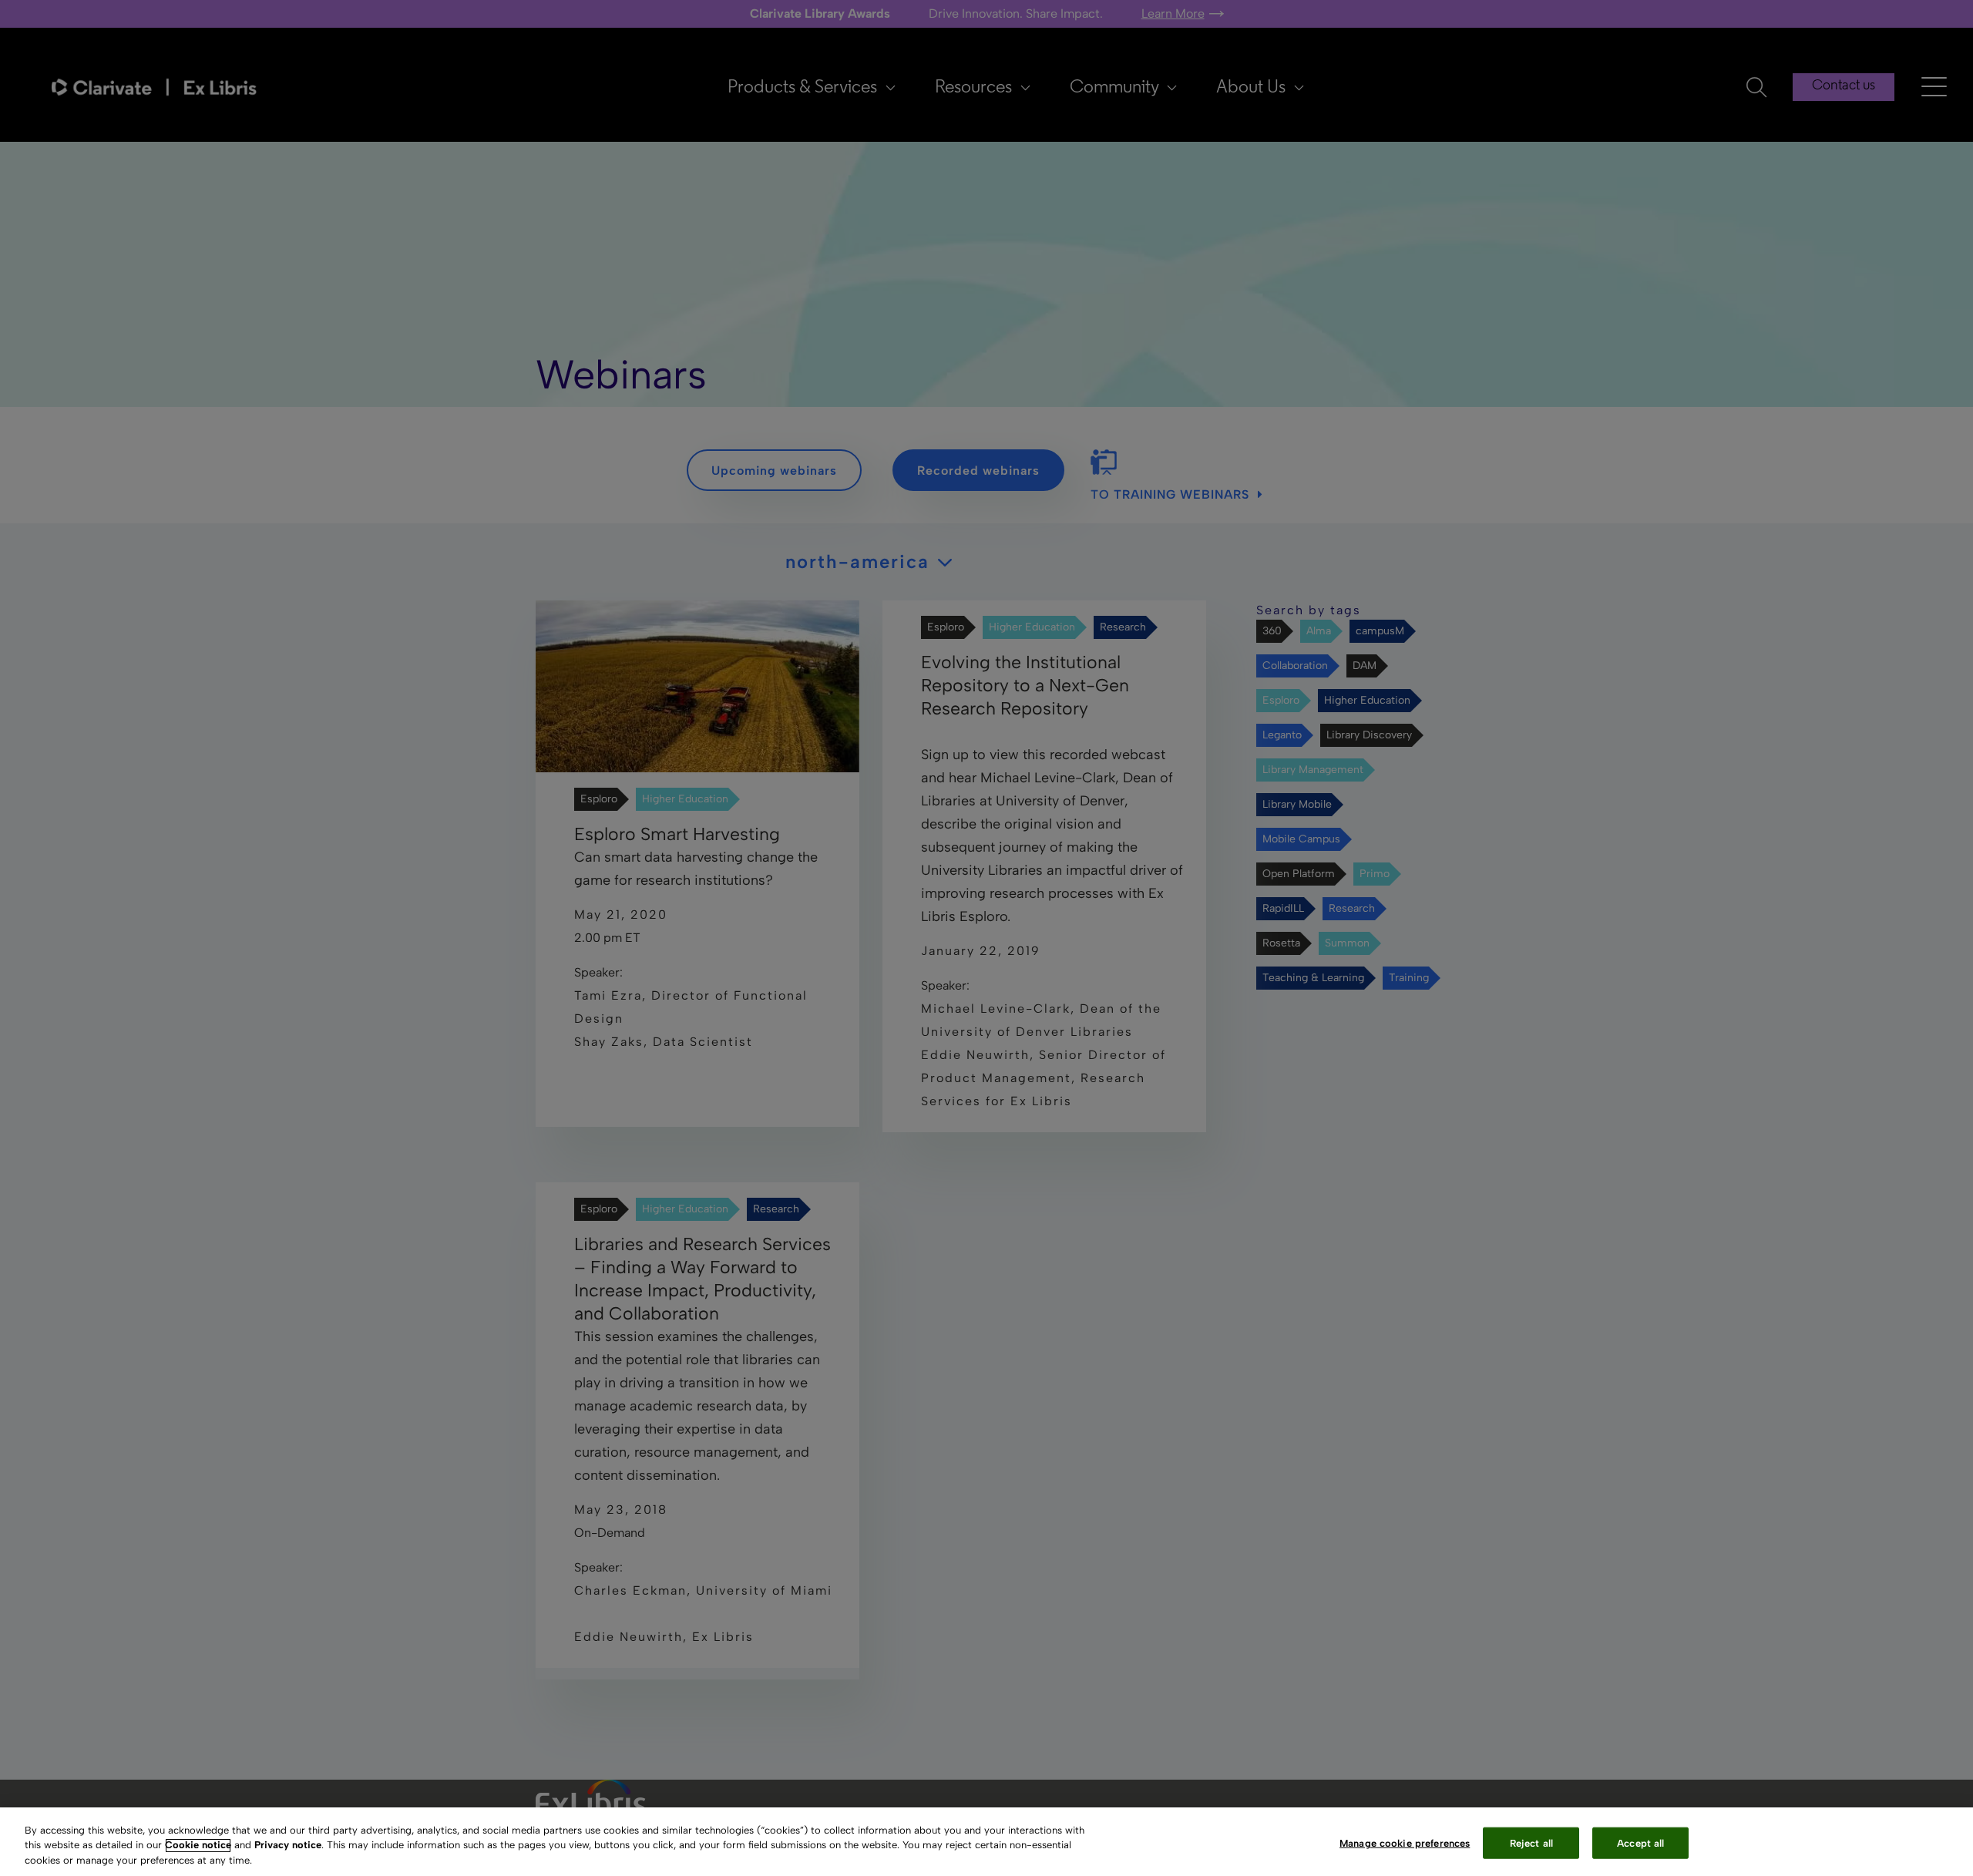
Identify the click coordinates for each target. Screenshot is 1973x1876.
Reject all (1531, 1842)
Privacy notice (288, 1846)
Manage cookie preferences (1405, 1842)
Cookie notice (198, 1846)
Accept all (1640, 1842)
